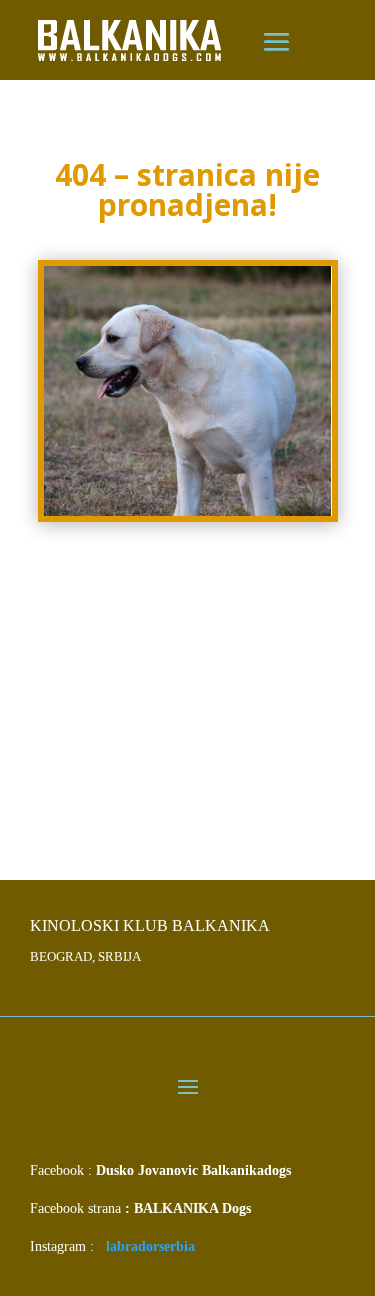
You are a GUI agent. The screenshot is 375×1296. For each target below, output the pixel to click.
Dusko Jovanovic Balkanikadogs (193, 1170)
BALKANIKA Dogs (192, 1208)
